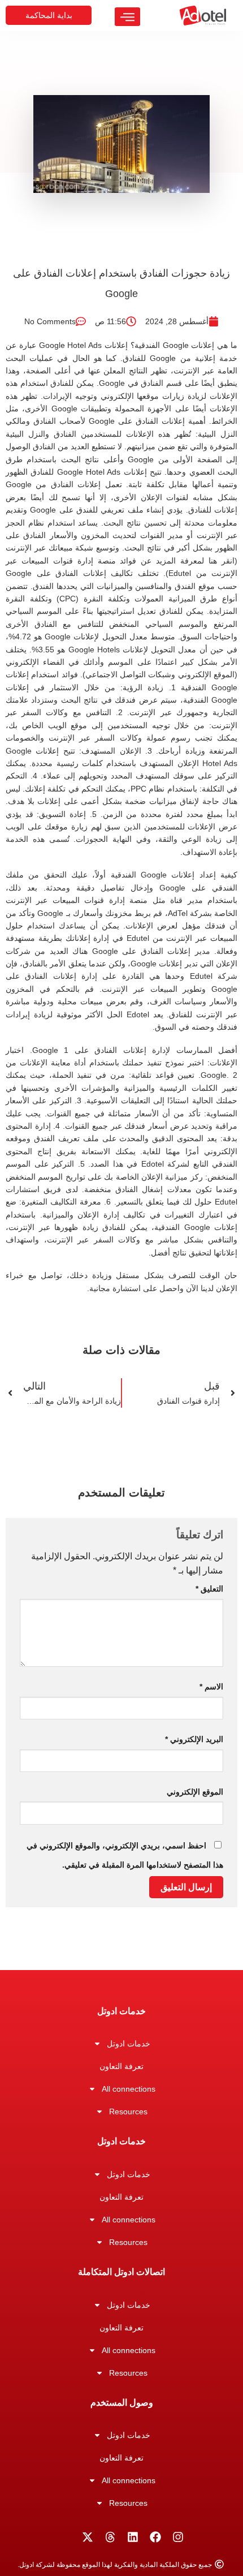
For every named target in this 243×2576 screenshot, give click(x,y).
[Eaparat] (65, 2537)
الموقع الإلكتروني (195, 1792)
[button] (127, 17)
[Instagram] (178, 2537)
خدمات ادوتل (129, 2044)
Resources (128, 2111)
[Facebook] (155, 2537)
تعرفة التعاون (121, 2066)
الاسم (211, 1687)
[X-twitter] (88, 2537)
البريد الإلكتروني (194, 1739)
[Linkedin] (133, 2537)
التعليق (209, 1589)
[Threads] (110, 2537)
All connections (129, 2089)
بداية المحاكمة (49, 15)
